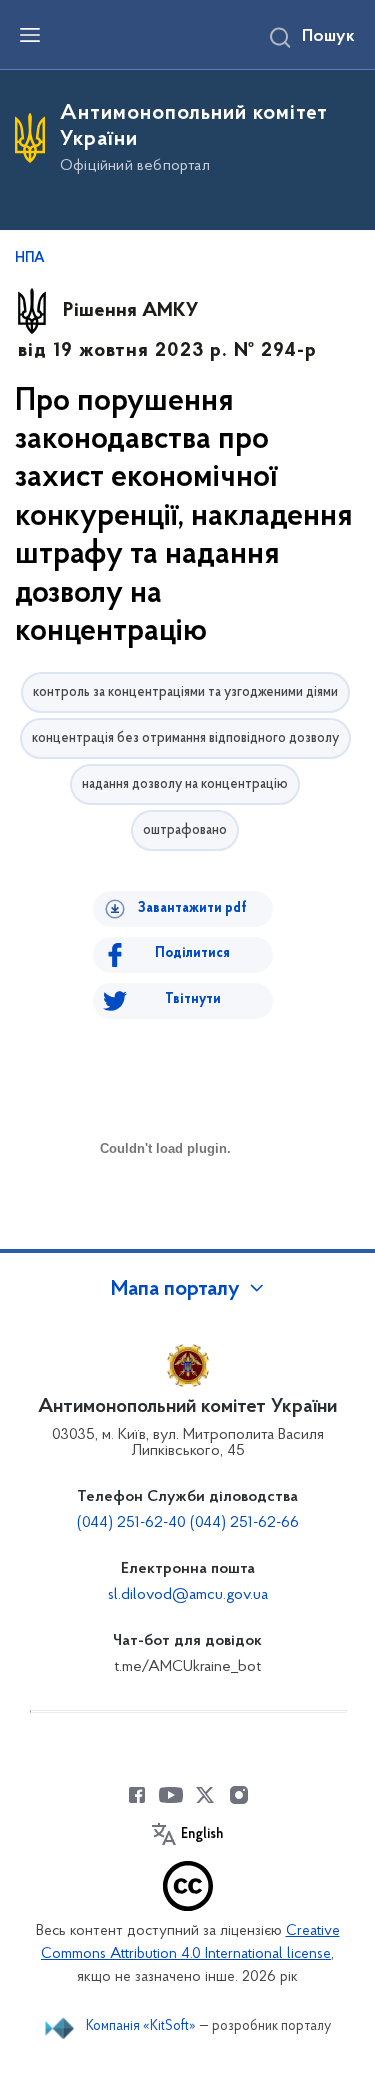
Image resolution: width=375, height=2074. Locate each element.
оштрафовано (185, 830)
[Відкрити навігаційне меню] (30, 35)
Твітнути (193, 999)
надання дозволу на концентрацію (185, 784)
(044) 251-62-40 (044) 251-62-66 (188, 1523)
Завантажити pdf (192, 908)
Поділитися (192, 953)
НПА (30, 259)
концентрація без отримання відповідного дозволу (185, 738)
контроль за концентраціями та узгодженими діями (185, 692)
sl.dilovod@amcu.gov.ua (188, 1595)
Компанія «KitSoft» (141, 2026)
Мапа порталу (175, 1290)
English (202, 1835)
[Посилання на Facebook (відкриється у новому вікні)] (137, 1795)
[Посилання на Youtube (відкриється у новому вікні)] (171, 1795)
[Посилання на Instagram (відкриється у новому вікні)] (239, 1795)
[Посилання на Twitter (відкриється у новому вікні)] (205, 1795)
